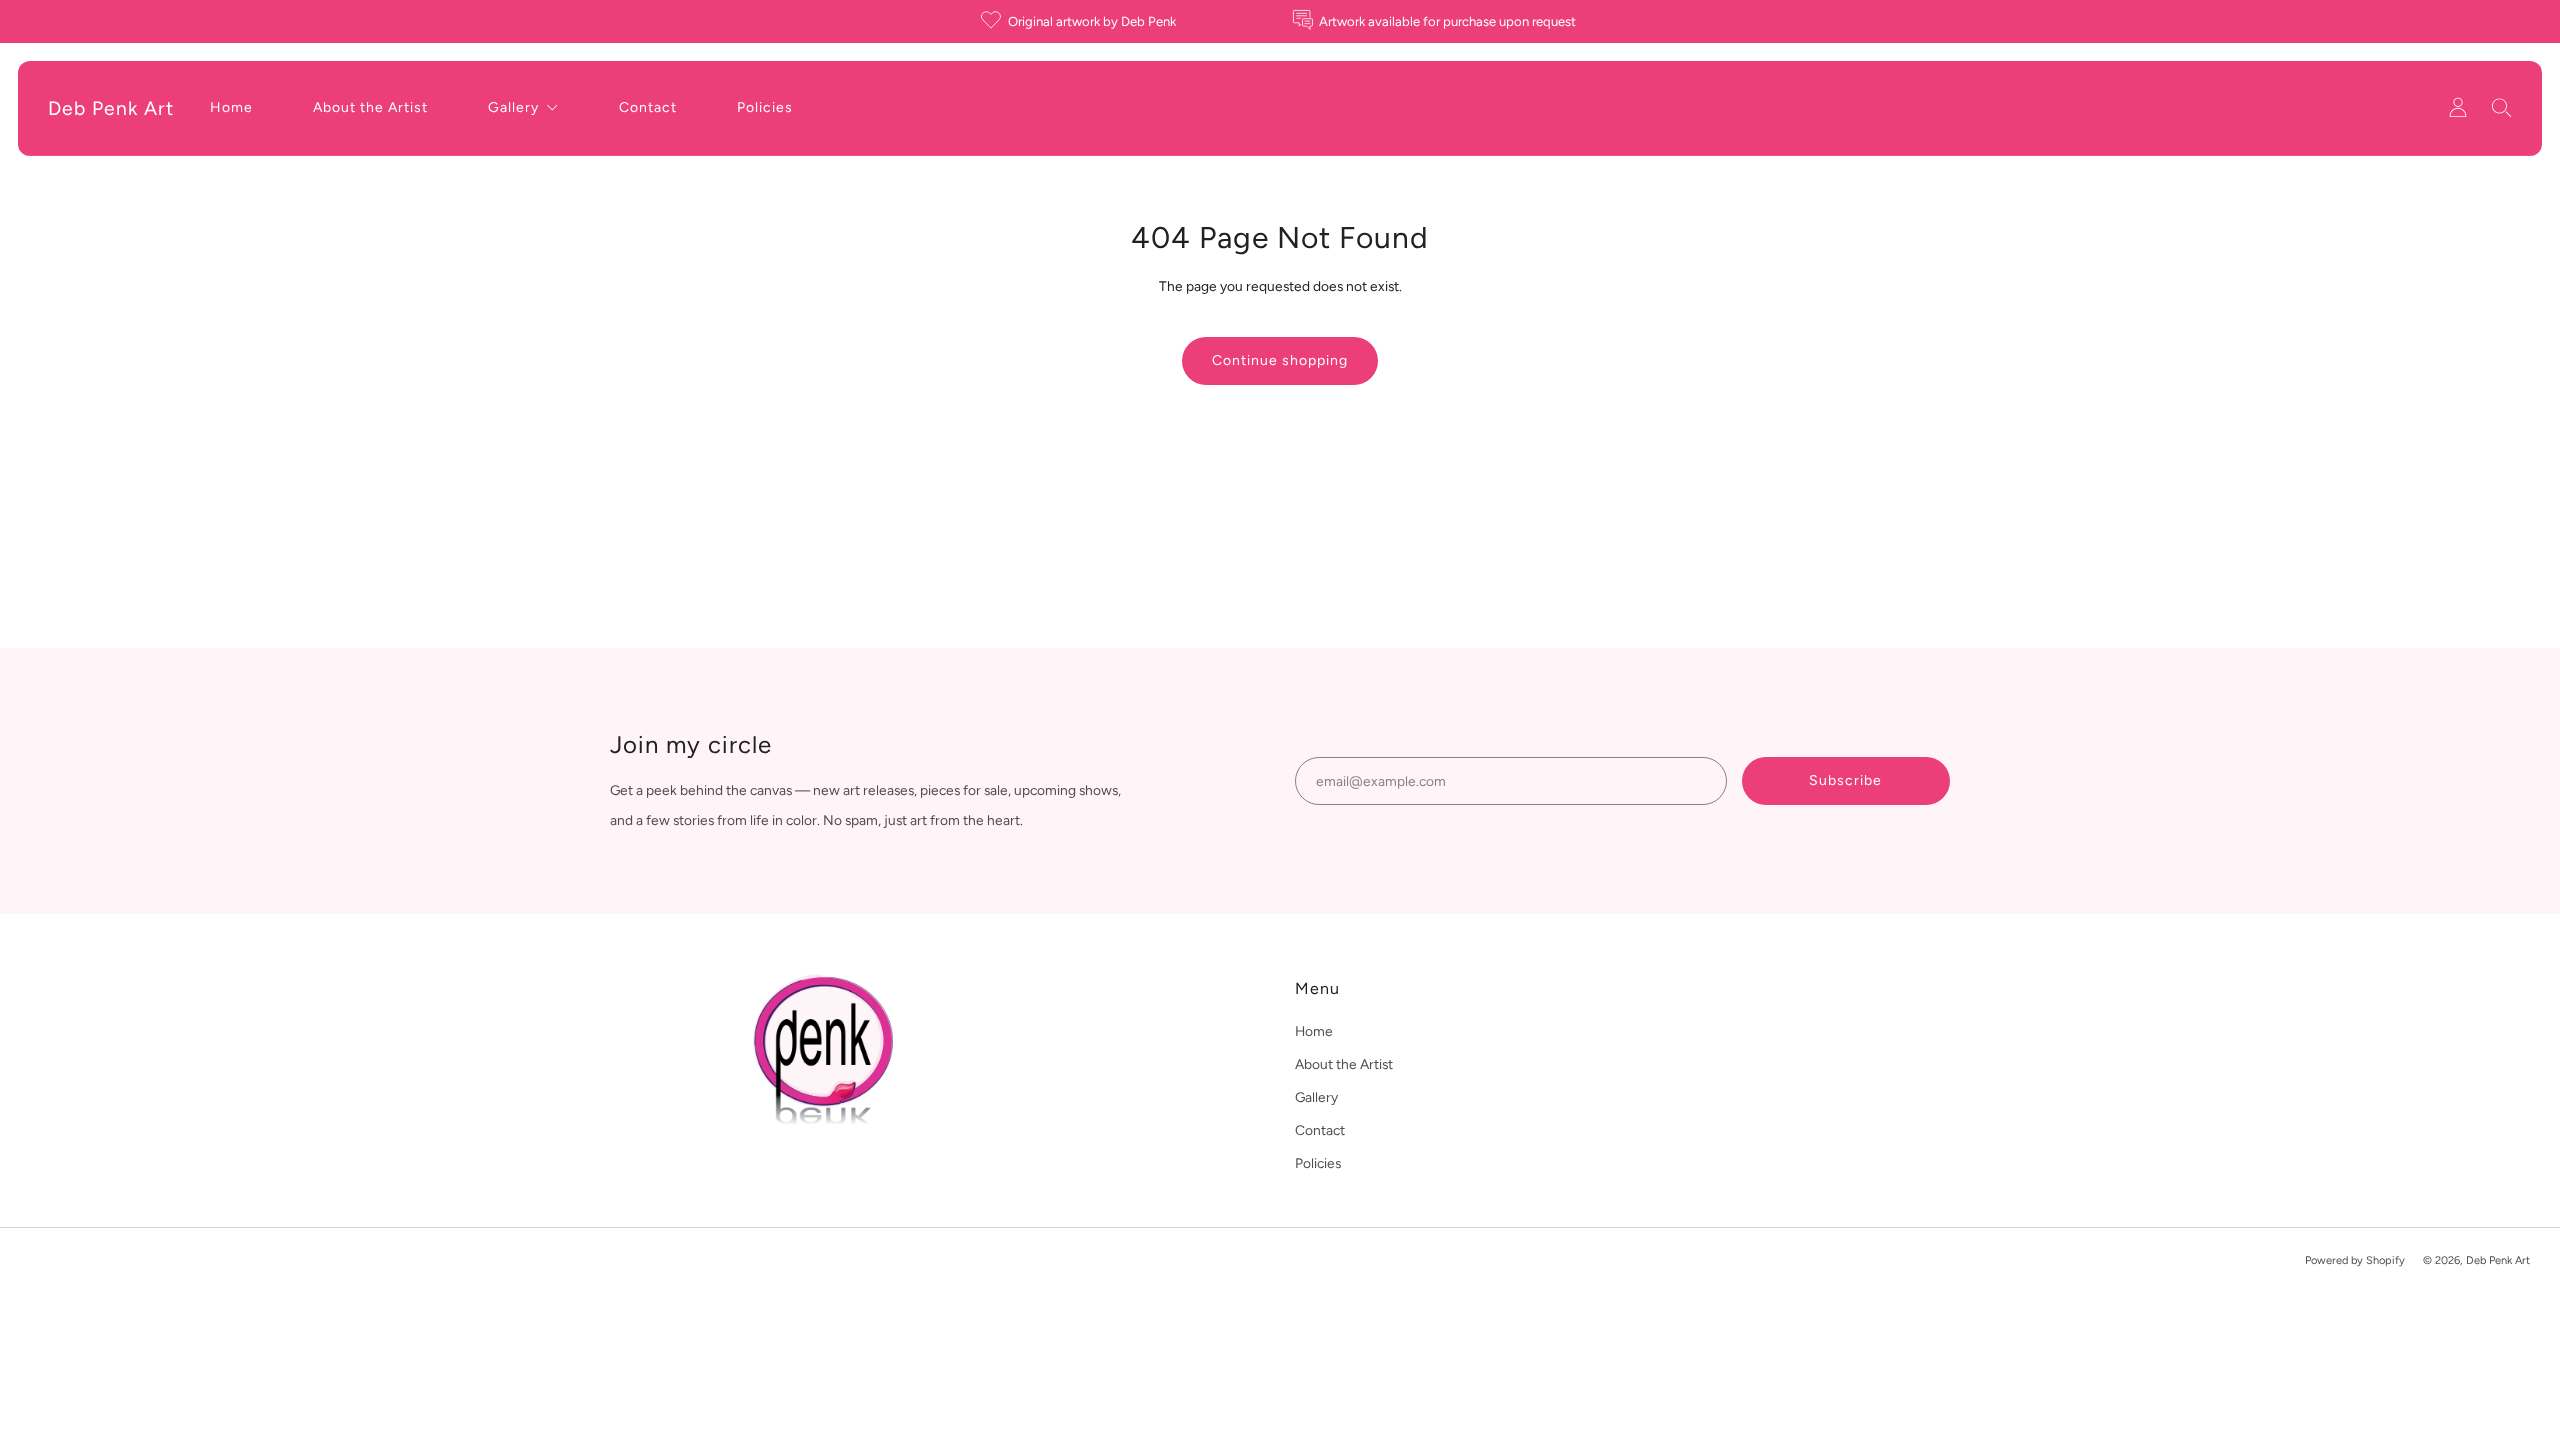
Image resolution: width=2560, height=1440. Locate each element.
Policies (765, 107)
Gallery (513, 107)
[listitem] (1080, 21)
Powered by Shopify (2355, 1260)
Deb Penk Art (111, 108)
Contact (648, 107)
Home (231, 107)
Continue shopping (1280, 360)
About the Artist (370, 107)
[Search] (2502, 107)
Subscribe (1845, 780)
